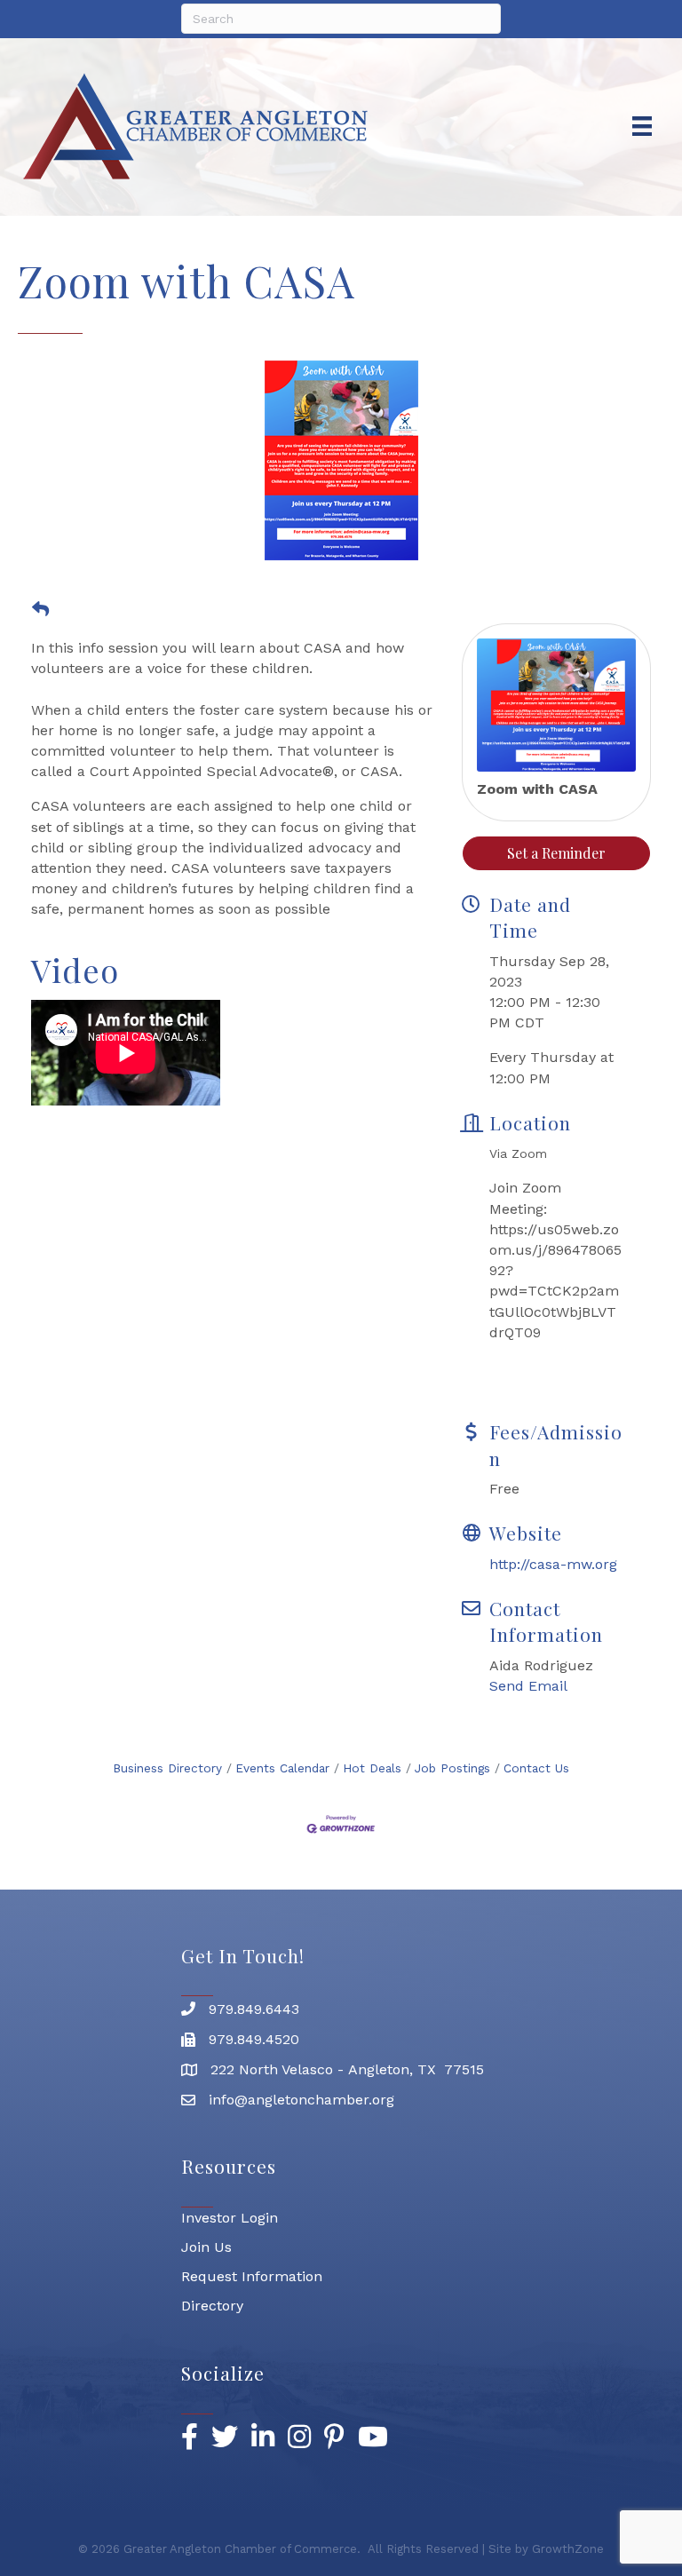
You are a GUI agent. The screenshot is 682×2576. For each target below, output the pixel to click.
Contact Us (536, 1768)
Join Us (206, 2247)
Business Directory (167, 1768)
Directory (212, 2306)
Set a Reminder (556, 853)
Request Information (252, 2276)
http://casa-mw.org (553, 1564)
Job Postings (452, 1768)
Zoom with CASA (537, 789)
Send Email (528, 1686)
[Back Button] (40, 610)
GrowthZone (568, 2549)
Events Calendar (282, 1768)
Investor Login (230, 2218)
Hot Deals (372, 1768)
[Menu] (642, 126)
